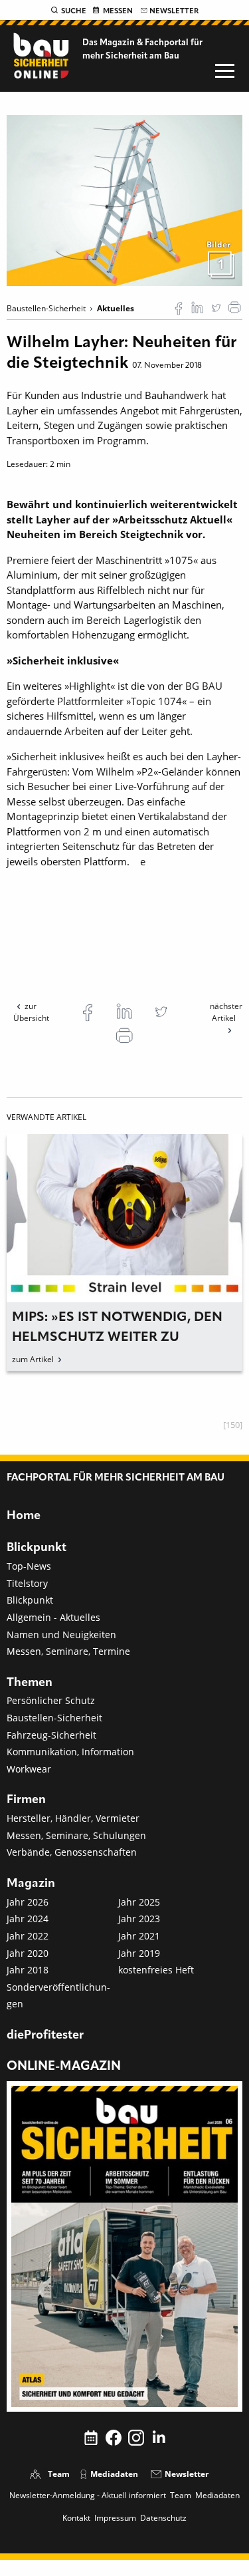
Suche (74, 11)
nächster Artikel (226, 1012)
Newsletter (174, 11)
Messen (118, 11)
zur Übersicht (31, 1012)
